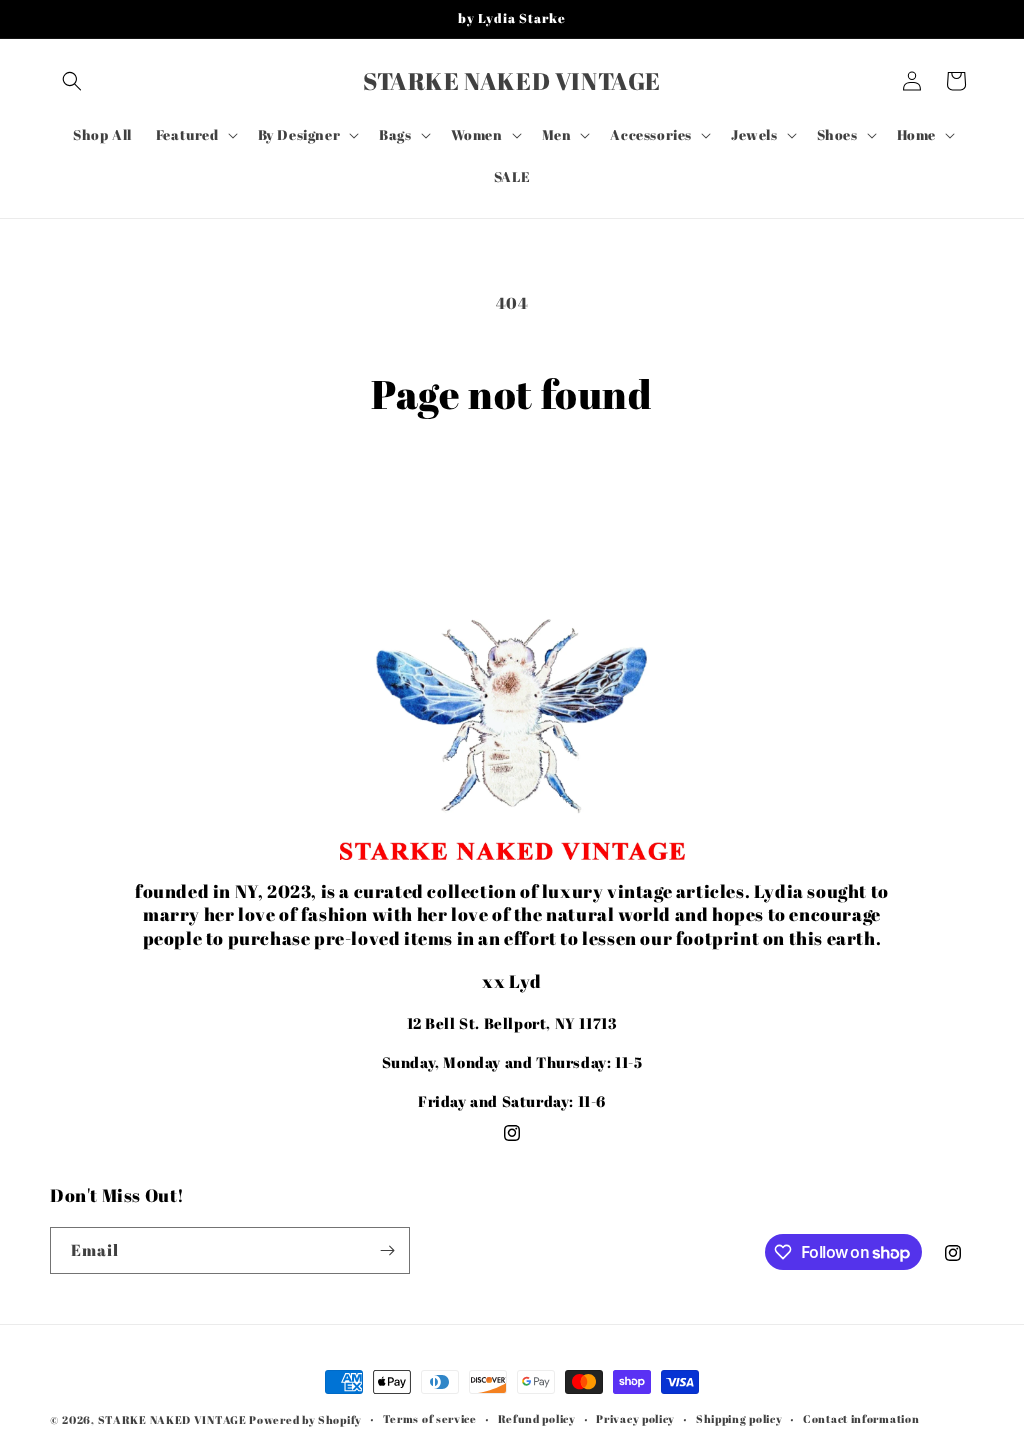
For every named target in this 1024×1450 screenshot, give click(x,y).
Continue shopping (512, 493)
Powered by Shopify (305, 1419)
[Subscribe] (387, 1250)
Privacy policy (635, 1418)
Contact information (861, 1418)
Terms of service (430, 1418)
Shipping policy (739, 1418)
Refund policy (537, 1418)
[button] (72, 81)
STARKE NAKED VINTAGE (172, 1419)
